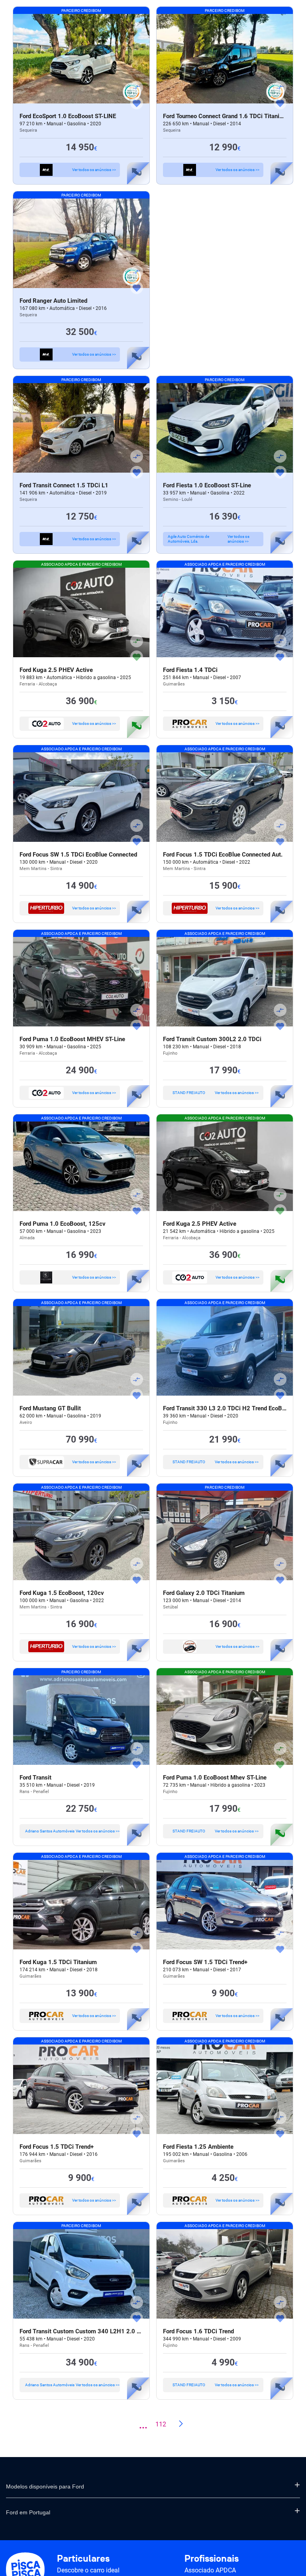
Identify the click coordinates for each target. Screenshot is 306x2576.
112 (161, 2424)
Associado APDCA (210, 2570)
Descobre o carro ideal (88, 2570)
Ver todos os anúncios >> (94, 170)
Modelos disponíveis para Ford (45, 2486)
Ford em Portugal (28, 2512)
